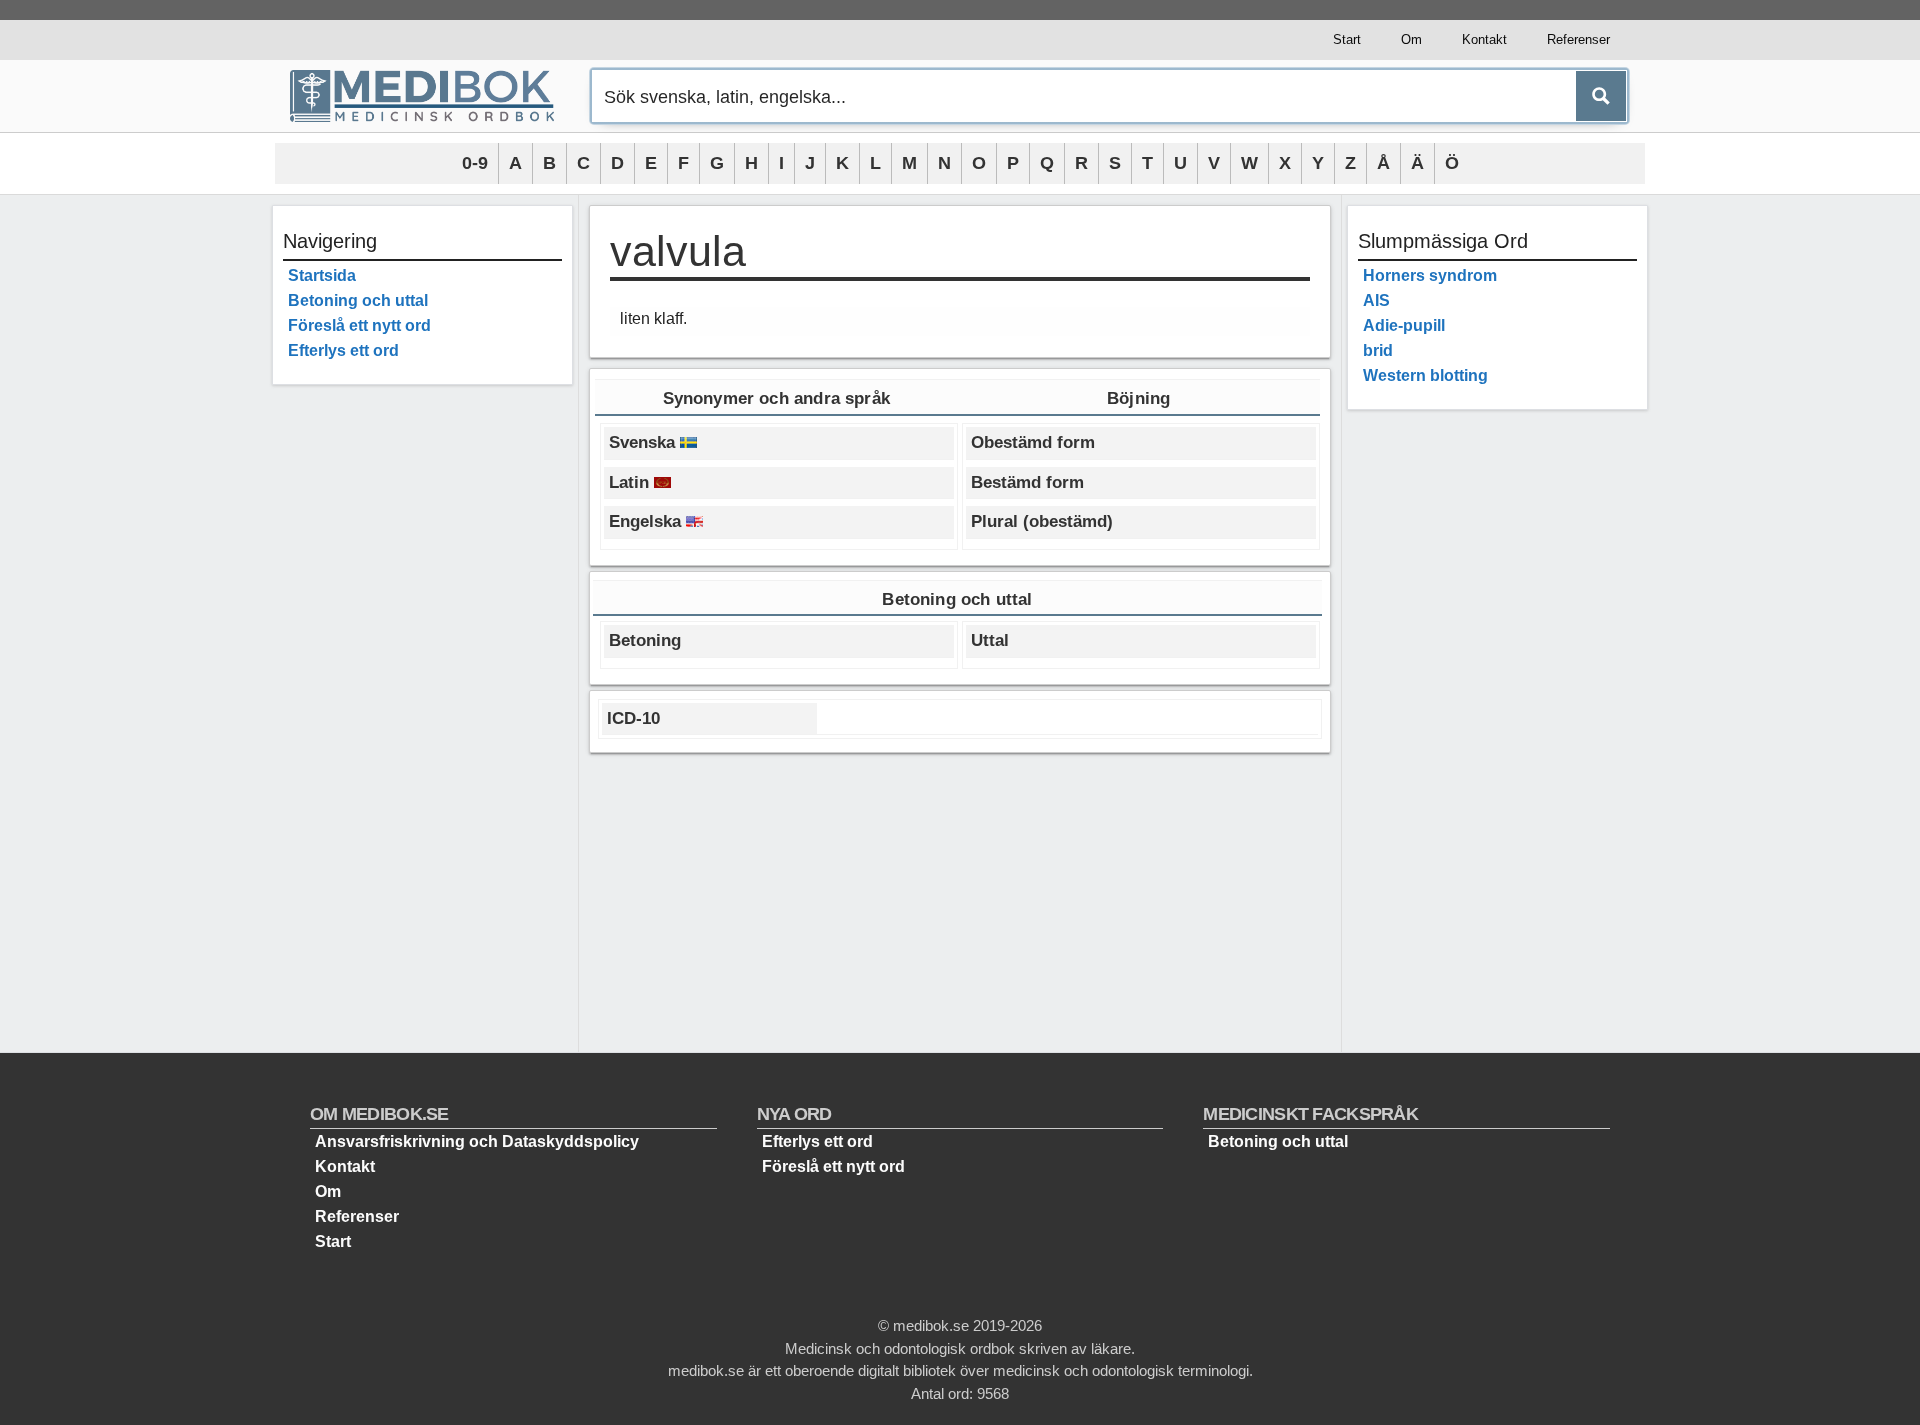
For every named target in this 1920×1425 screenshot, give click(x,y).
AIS (1376, 300)
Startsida (322, 275)
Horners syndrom (1430, 275)
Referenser (1578, 39)
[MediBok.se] (431, 96)
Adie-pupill (1404, 325)
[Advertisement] (422, 700)
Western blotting (1425, 375)
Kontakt (1484, 39)
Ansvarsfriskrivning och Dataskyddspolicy (477, 1141)
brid (1378, 350)
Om (1411, 39)
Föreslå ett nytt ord (359, 325)
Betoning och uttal (358, 300)
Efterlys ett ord (343, 350)
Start (1347, 39)
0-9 (475, 163)
